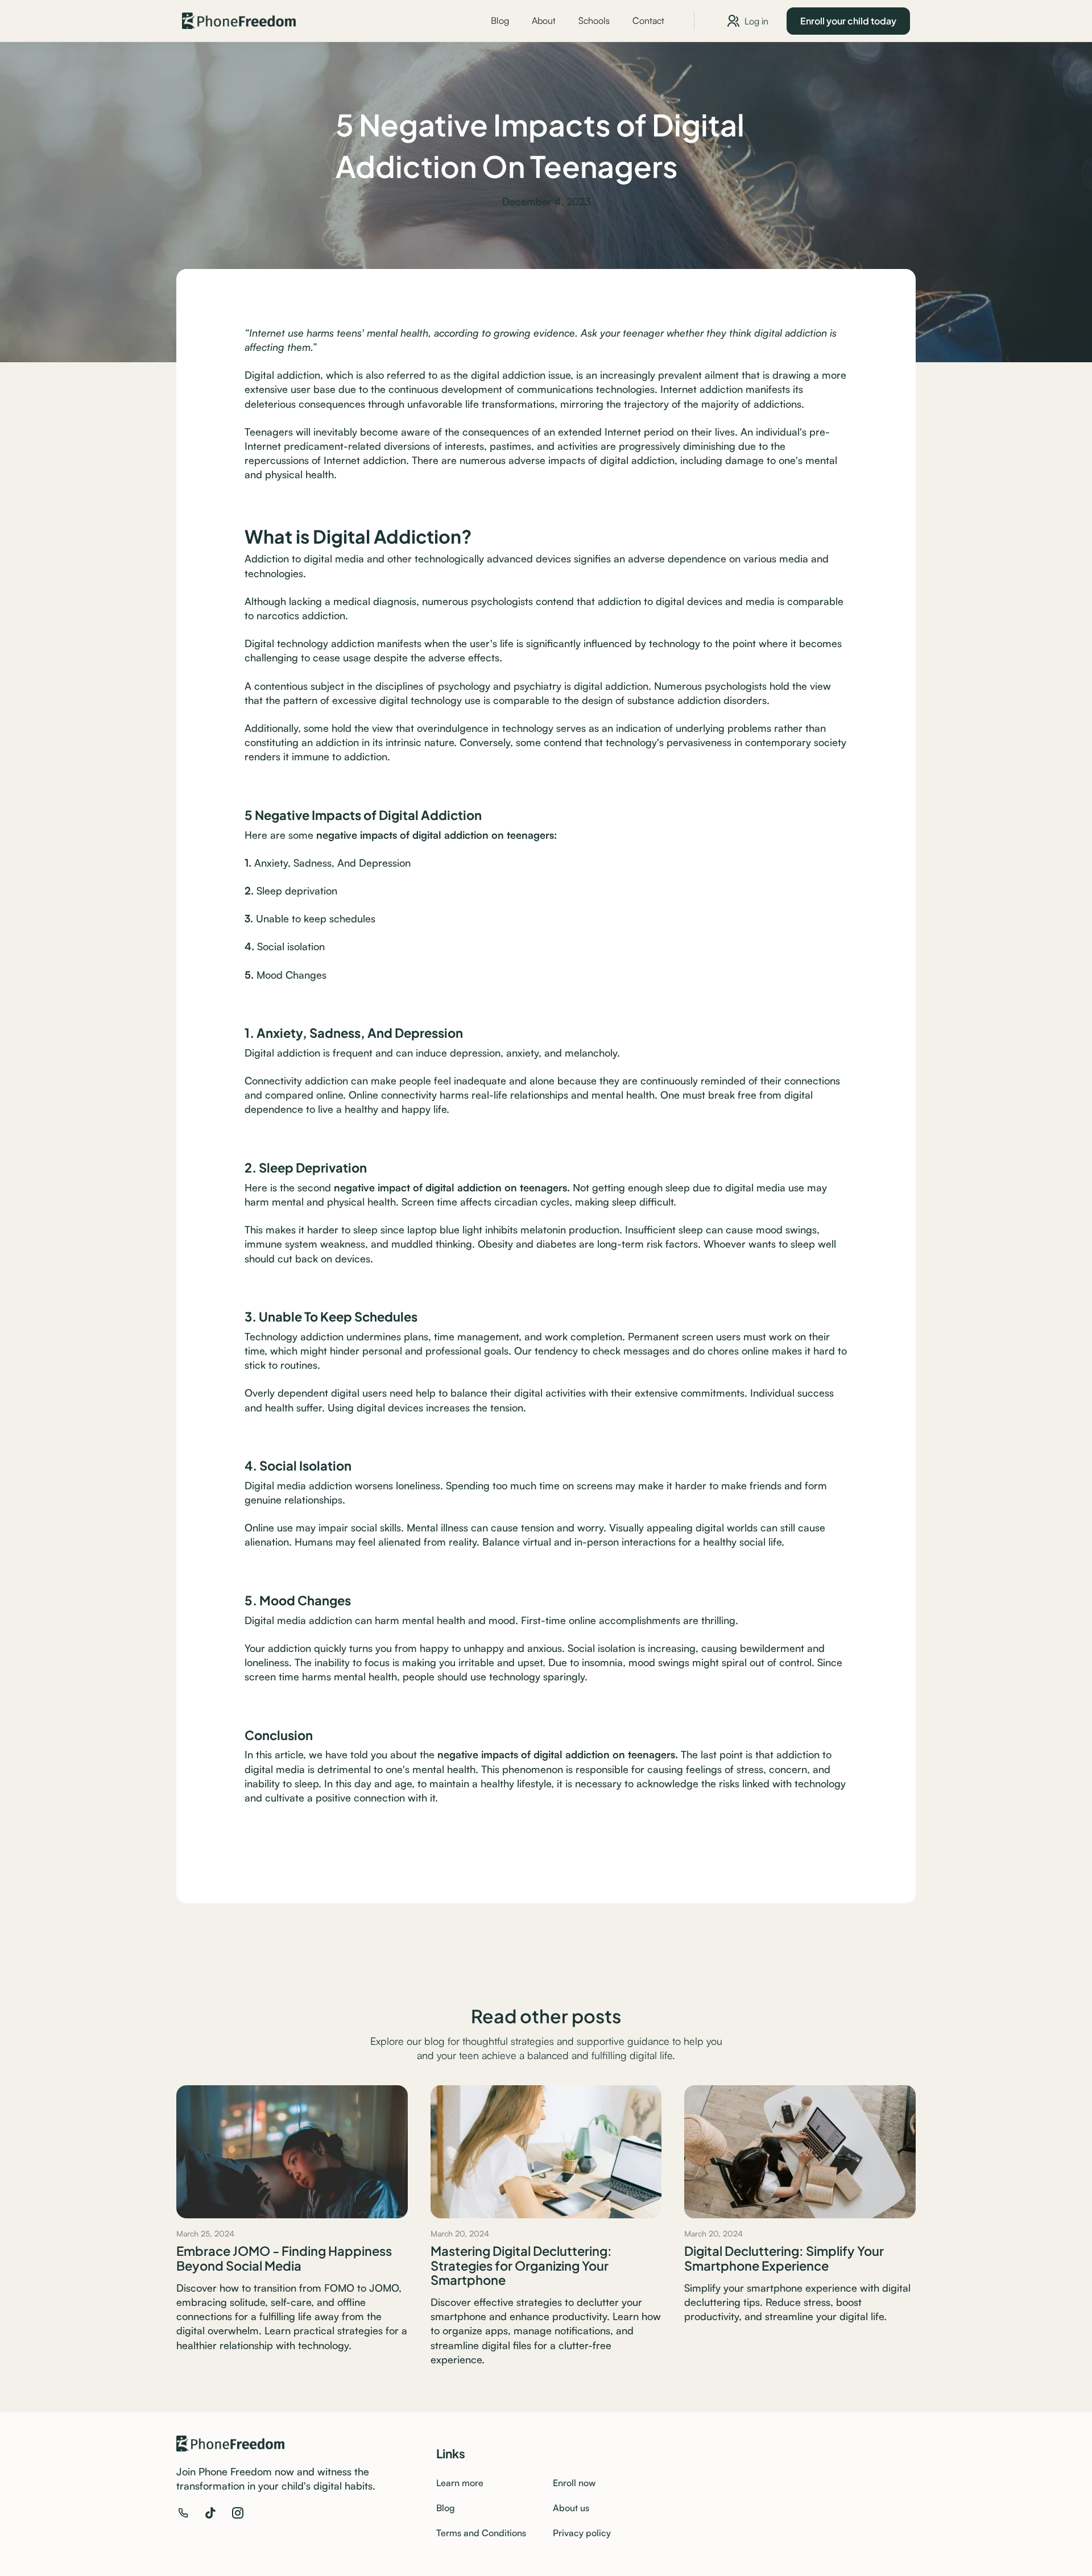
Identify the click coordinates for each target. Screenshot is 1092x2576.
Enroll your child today (848, 20)
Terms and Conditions (481, 2533)
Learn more (460, 2483)
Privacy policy (582, 2533)
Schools (594, 20)
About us (571, 2508)
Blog (500, 20)
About (544, 20)
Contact (648, 20)
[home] (239, 21)
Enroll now (574, 2483)
